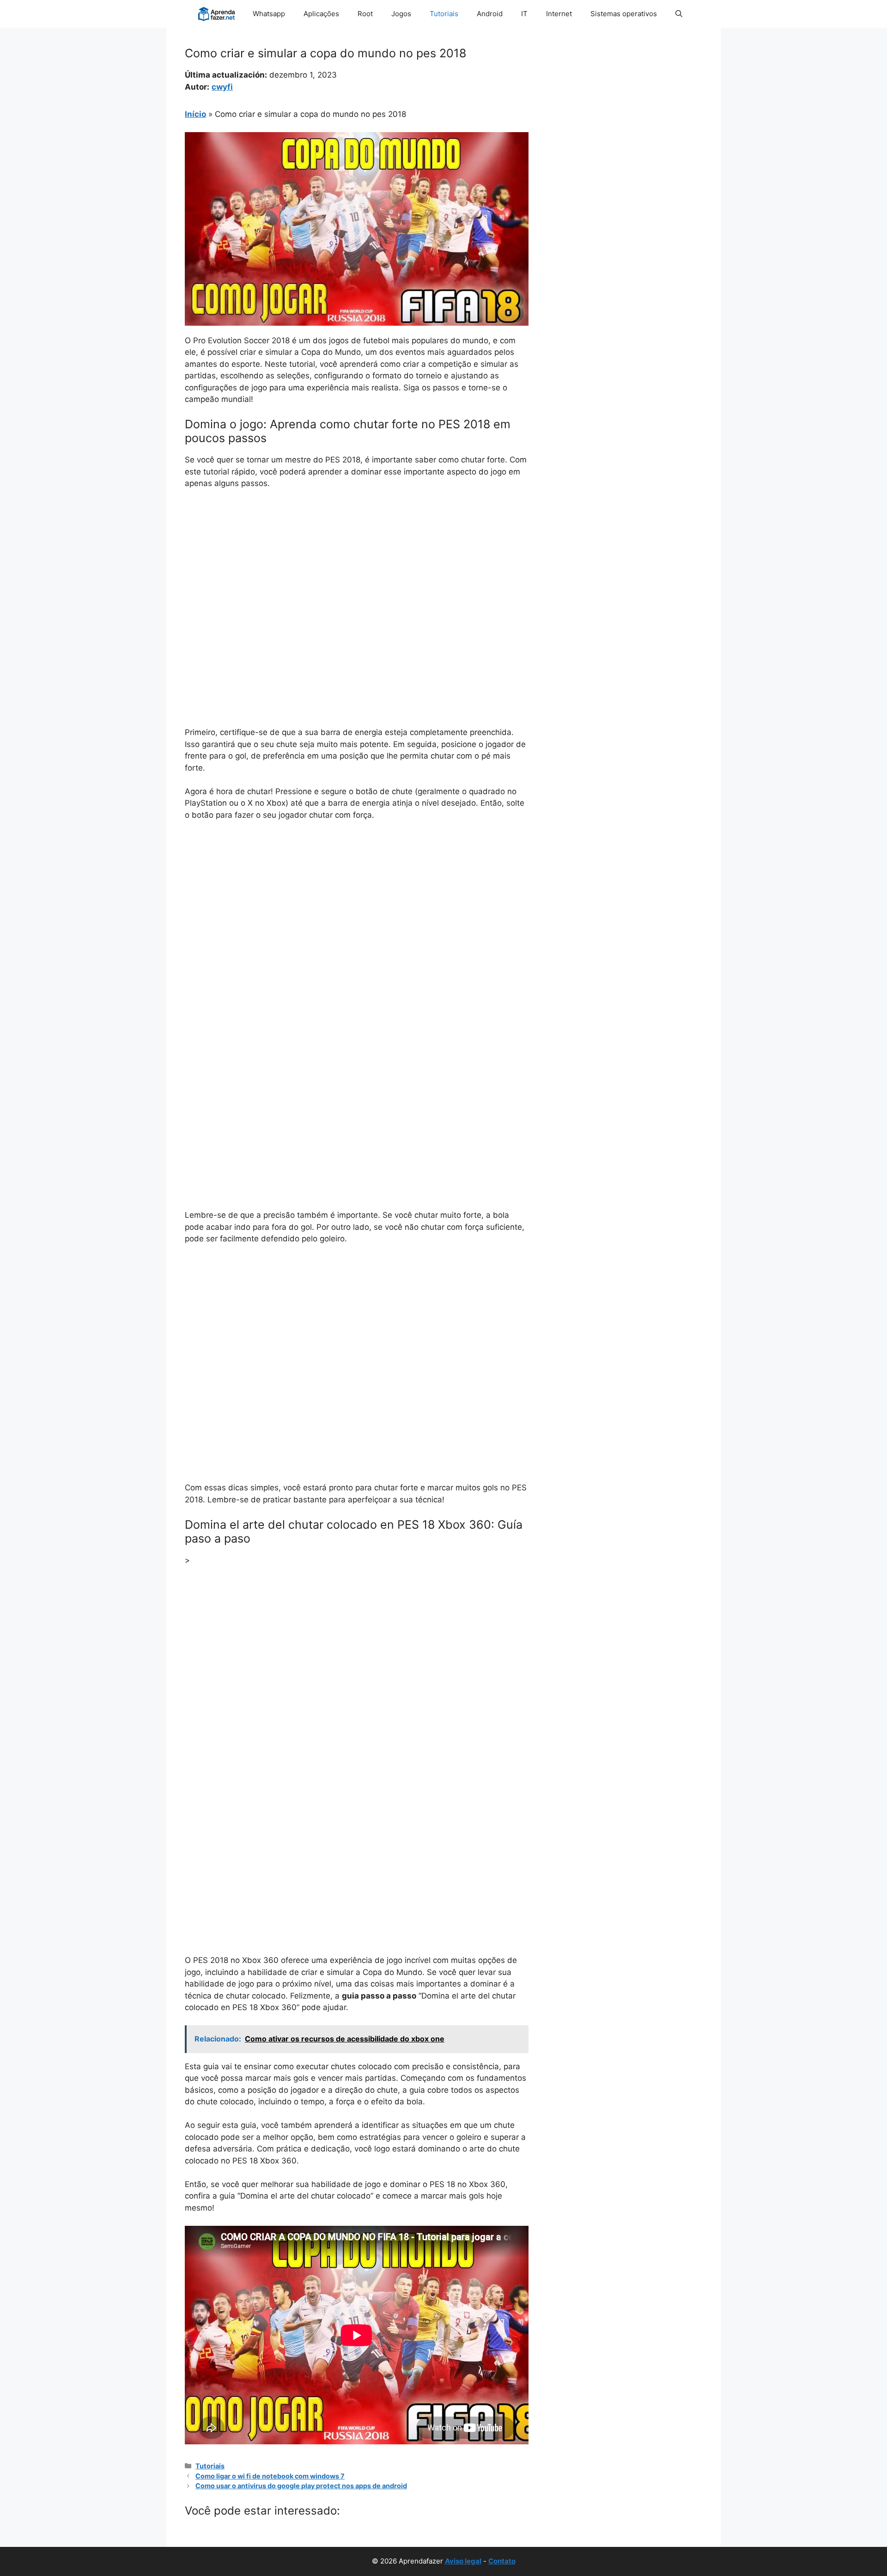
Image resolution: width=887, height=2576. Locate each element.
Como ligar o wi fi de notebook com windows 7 (270, 2476)
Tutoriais (444, 14)
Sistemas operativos (624, 14)
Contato (502, 2561)
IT (524, 14)
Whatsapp (269, 14)
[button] (679, 14)
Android (490, 14)
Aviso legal (463, 2561)
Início (195, 114)
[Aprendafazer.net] (217, 14)
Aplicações (321, 14)
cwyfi (222, 87)
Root (365, 14)
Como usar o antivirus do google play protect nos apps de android (301, 2486)
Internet (559, 14)
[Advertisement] (357, 566)
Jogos (401, 14)
